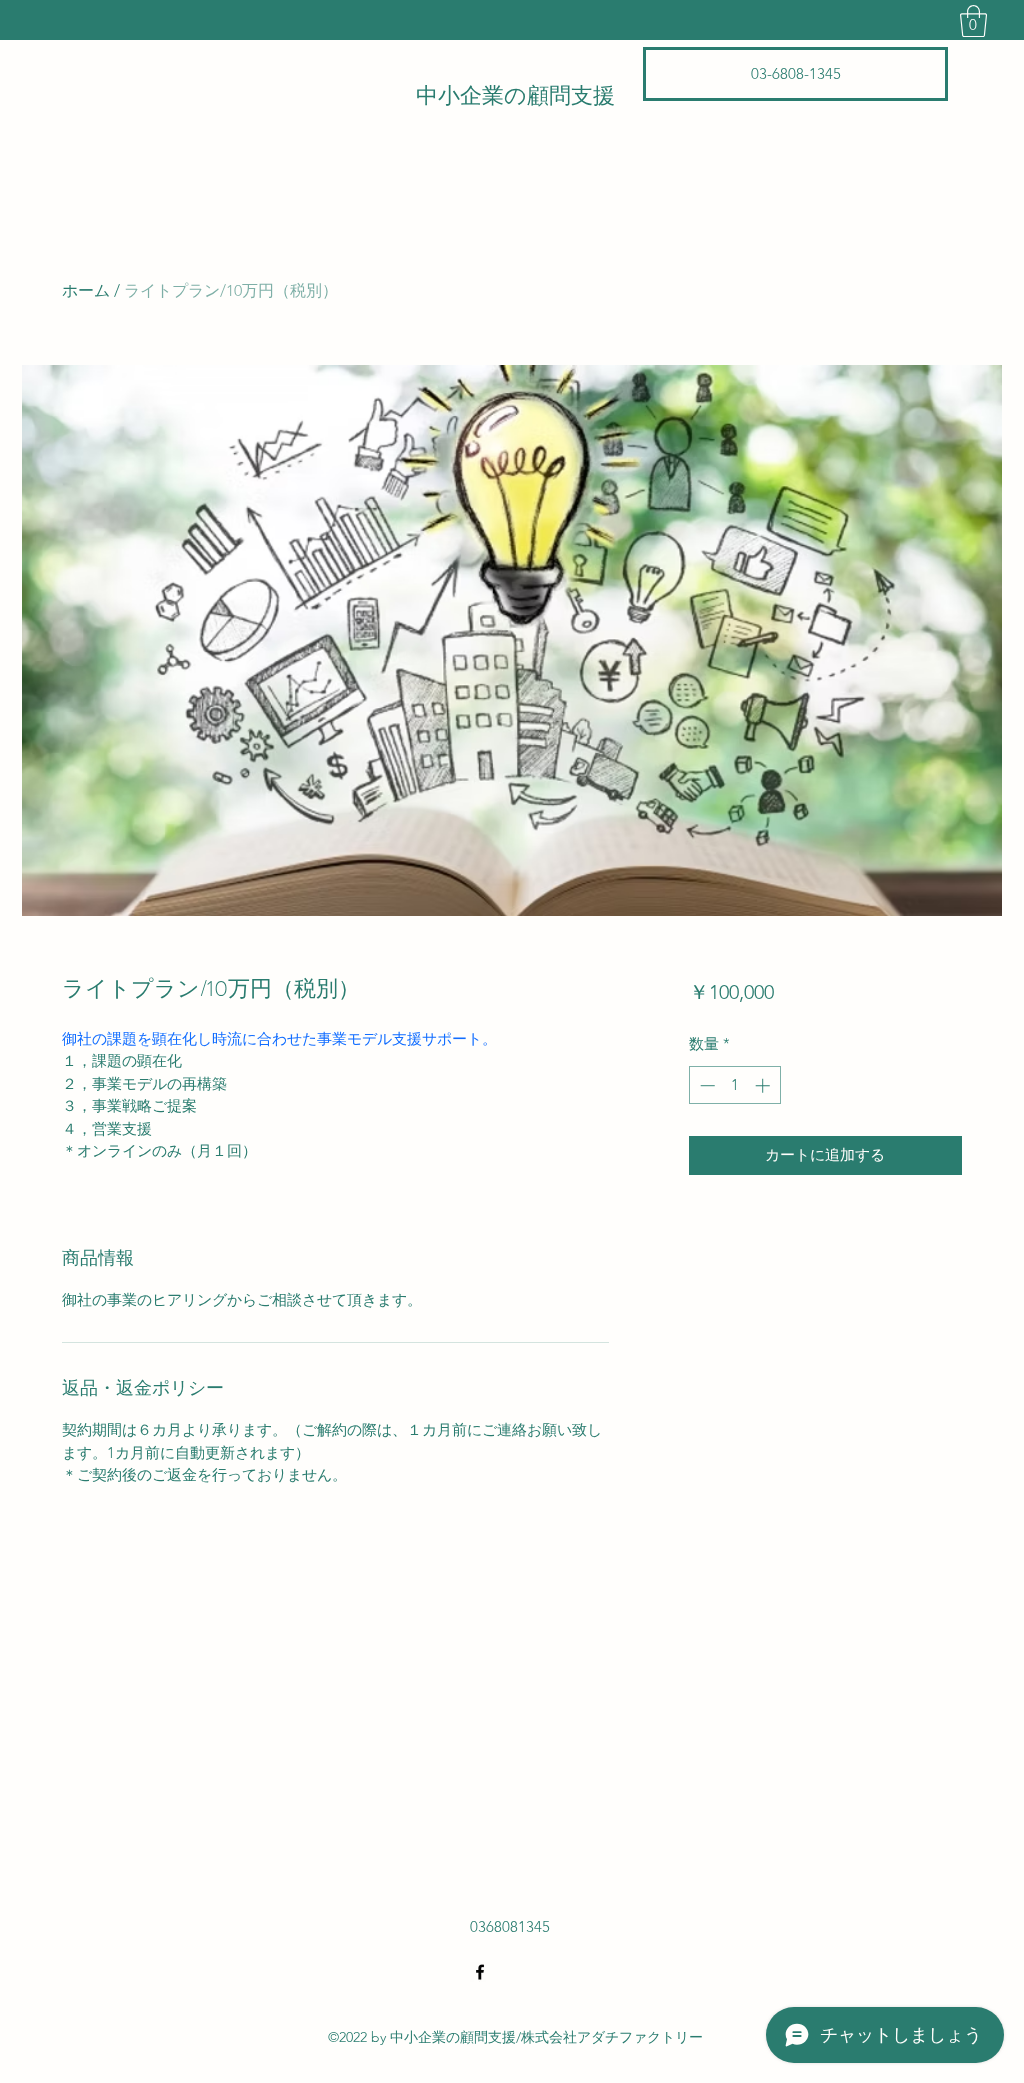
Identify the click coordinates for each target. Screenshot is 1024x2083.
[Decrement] (705, 1085)
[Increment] (764, 1085)
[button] (973, 21)
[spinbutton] (734, 1085)
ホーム (86, 290)
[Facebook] (480, 1972)
